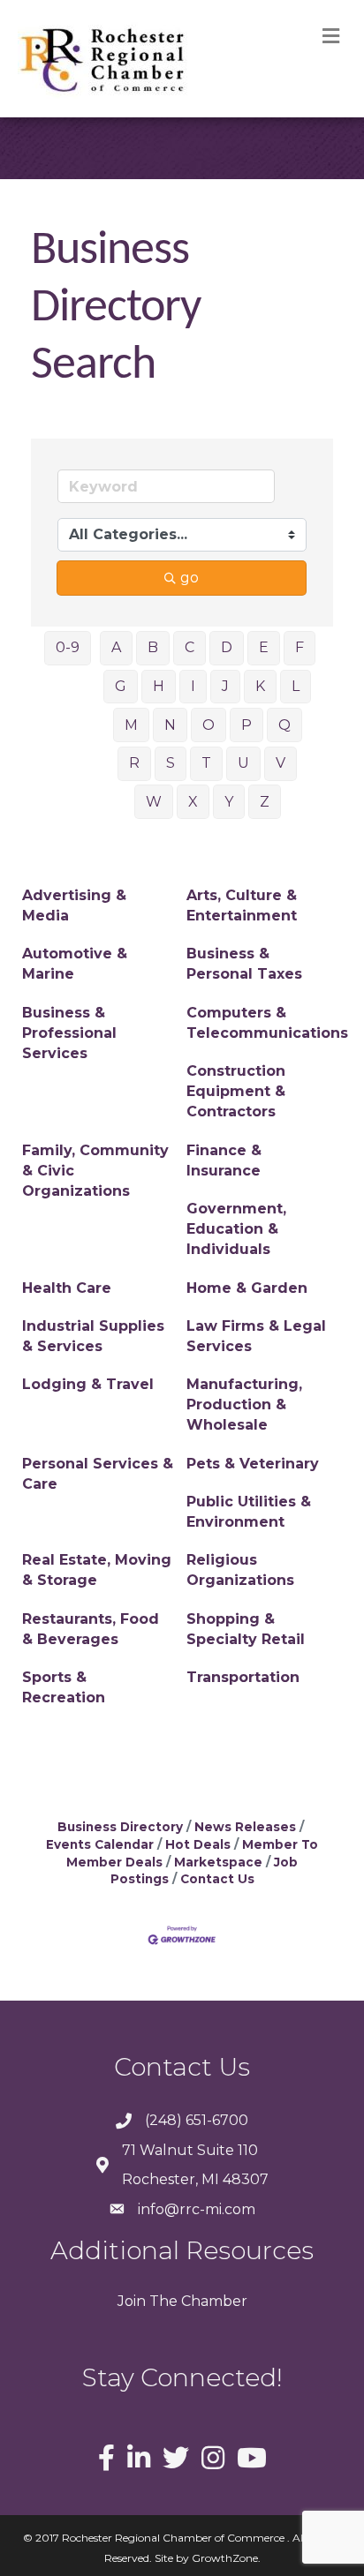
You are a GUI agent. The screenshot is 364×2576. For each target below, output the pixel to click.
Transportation (243, 1677)
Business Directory (120, 1827)
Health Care (67, 1288)
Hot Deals (198, 1844)
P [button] (246, 725)
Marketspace (218, 1862)
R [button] (134, 763)
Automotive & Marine (75, 964)
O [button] (209, 725)
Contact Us (217, 1879)
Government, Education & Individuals (236, 1229)
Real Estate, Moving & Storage (97, 1570)
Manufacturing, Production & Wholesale (244, 1404)
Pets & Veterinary (253, 1464)
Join (132, 2301)
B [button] (153, 647)
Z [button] (265, 802)
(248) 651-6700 (197, 2120)
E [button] (264, 647)
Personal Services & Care (98, 1474)
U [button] (243, 763)
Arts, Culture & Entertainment (242, 905)
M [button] (131, 725)
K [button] (260, 686)
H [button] (159, 686)
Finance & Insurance (224, 1160)
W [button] (154, 802)
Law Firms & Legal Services (256, 1336)
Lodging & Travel (88, 1384)
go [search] (190, 578)
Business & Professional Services (69, 1033)
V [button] (281, 763)
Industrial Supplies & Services (93, 1336)
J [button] (225, 686)
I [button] (193, 686)
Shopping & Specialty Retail (246, 1629)
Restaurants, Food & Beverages (91, 1629)
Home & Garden (247, 1288)
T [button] (206, 763)
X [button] (193, 802)
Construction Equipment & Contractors (236, 1091)
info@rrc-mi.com (197, 2209)
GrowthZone (225, 2558)
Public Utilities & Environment (249, 1512)
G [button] (121, 686)
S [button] (171, 763)
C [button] (190, 647)
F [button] (300, 647)
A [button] (116, 647)
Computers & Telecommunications (267, 1023)
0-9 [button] (68, 647)
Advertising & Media (74, 905)
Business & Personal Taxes (244, 964)
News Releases (245, 1827)
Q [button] (284, 725)
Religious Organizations (240, 1570)
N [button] (170, 725)
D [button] (227, 647)
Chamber (212, 2301)
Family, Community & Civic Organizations (95, 1171)
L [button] (296, 686)
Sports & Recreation (64, 1687)
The (162, 2301)
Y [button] (229, 802)
